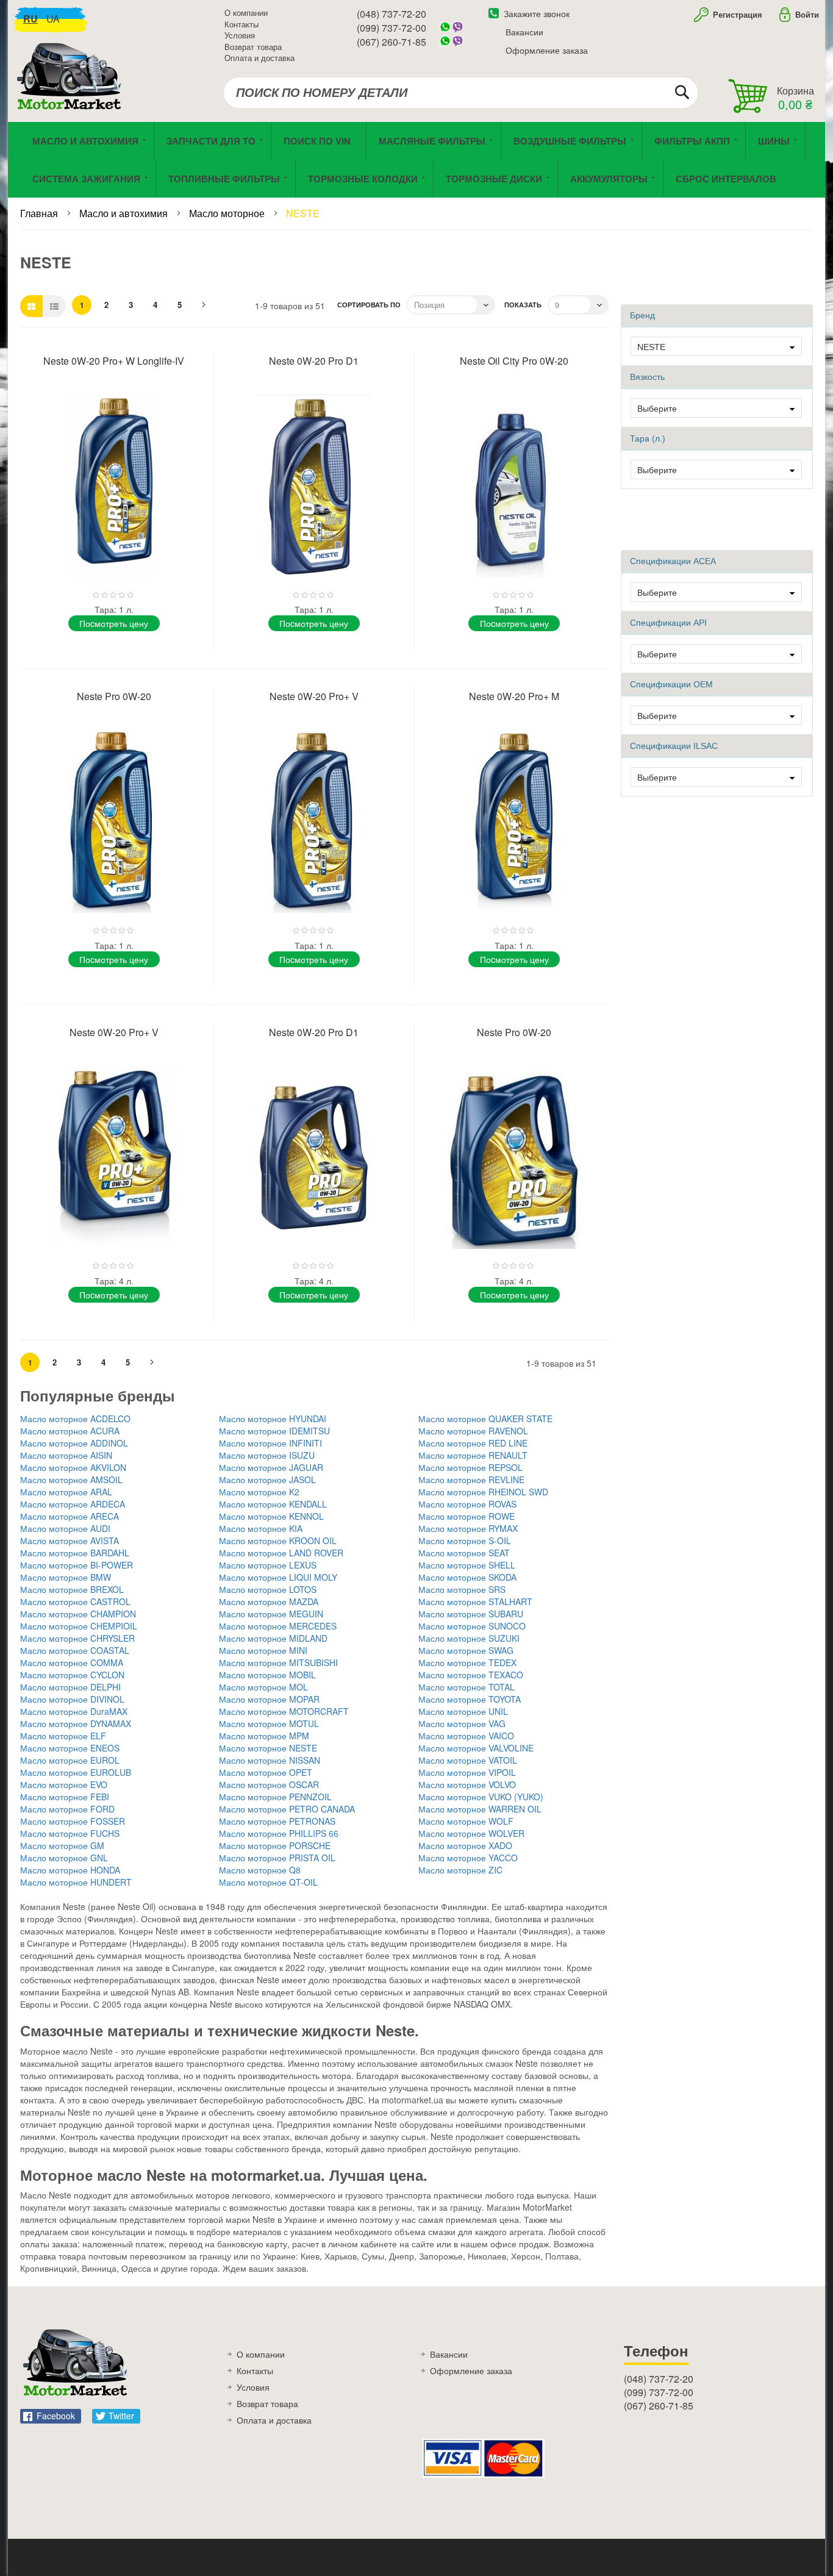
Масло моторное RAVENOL (473, 1431)
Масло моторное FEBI (65, 1797)
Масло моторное (228, 213)
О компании (246, 13)
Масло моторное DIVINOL (72, 1699)
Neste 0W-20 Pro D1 (314, 361)
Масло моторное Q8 (260, 1870)
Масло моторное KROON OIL (278, 1540)
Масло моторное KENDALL (273, 1504)
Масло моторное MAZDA (269, 1601)
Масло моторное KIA (261, 1528)
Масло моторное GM (62, 1845)
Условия (240, 35)
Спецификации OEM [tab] (671, 684)
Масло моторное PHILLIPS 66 (279, 1833)
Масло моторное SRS (462, 1589)
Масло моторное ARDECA (73, 1504)
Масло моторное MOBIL (267, 1675)
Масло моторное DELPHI (70, 1687)
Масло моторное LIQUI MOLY (278, 1577)
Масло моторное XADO (465, 1845)
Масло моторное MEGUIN (271, 1614)
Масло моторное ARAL (66, 1492)
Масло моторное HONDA (70, 1870)
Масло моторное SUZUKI (469, 1638)
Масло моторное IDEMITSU (274, 1431)
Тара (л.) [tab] (648, 438)
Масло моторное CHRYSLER (77, 1638)
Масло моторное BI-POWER (77, 1565)
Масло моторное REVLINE (471, 1479)
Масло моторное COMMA (72, 1662)
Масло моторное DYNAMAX (76, 1723)
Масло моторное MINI (263, 1650)
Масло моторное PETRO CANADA (287, 1809)
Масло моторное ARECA (70, 1516)
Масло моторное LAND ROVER (281, 1553)
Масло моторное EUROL (70, 1760)
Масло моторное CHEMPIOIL (79, 1626)
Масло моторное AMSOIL (71, 1479)
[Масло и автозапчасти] (72, 90)
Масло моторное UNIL (463, 1711)
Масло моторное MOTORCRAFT (284, 1711)
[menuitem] (319, 141)
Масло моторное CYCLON (72, 1675)
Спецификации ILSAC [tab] (674, 746)
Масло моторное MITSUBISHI (278, 1662)
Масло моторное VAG (462, 1723)
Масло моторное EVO (64, 1784)
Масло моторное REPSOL (470, 1467)
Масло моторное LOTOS (268, 1589)
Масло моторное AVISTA (70, 1540)
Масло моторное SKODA (467, 1577)
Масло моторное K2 (259, 1492)
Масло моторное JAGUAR (271, 1467)
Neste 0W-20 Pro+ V (314, 696)
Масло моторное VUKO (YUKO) (481, 1797)
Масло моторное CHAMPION (78, 1614)
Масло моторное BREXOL (72, 1589)
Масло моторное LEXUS (268, 1565)
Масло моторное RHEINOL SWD (483, 1492)
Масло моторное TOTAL (467, 1687)
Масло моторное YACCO (468, 1858)
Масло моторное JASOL (267, 1479)
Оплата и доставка (259, 58)
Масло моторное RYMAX (468, 1528)
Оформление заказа (547, 50)
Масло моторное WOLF (466, 1821)
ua (53, 19)
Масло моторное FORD (67, 1809)
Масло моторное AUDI (65, 1528)
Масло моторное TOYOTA (470, 1699)
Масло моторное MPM (264, 1736)
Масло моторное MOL (263, 1687)
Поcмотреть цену (114, 623)
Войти (807, 14)
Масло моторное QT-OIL (268, 1882)
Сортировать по (369, 305)
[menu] (416, 160)
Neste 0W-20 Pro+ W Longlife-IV (114, 361)
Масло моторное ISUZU (267, 1455)
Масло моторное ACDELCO (75, 1419)
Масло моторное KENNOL (271, 1516)
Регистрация (736, 14)
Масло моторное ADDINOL (74, 1443)
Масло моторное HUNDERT (76, 1882)
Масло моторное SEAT (464, 1553)
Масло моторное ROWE (467, 1516)
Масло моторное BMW (66, 1577)
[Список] (54, 306)
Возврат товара (253, 47)
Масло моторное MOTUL (269, 1723)
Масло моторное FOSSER (73, 1821)
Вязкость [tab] (647, 377)
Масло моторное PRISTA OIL (277, 1858)
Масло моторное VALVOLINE (476, 1748)
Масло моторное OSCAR (269, 1784)
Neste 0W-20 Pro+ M (514, 696)
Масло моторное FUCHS (70, 1833)
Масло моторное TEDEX (467, 1662)
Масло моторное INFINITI (270, 1443)
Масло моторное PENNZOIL (275, 1797)
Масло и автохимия (125, 213)
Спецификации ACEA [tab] (673, 561)
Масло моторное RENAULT (473, 1455)
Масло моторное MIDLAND (273, 1638)
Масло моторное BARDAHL (75, 1553)
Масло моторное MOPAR (269, 1699)
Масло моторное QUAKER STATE (485, 1419)
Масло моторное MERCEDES (278, 1626)
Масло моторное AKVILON (73, 1467)
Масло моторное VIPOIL (467, 1772)
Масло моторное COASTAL (75, 1650)
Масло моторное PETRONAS (277, 1821)
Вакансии (524, 32)
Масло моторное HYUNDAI (273, 1419)
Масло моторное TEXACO (471, 1675)
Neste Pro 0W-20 (114, 696)
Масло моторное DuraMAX (74, 1711)
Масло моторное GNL (64, 1858)
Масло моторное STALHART (475, 1601)
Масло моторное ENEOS (70, 1748)
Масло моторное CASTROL (75, 1601)
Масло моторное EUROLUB (76, 1772)
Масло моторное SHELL (467, 1565)
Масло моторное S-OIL (465, 1540)
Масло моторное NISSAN (270, 1760)
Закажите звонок (537, 13)
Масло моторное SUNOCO (472, 1626)
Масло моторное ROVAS (467, 1504)
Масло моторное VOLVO (467, 1784)
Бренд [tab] (642, 315)
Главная (40, 213)
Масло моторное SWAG (466, 1650)
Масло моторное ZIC (460, 1870)
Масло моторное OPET (266, 1772)
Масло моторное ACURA (70, 1431)
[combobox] (461, 93)
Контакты (241, 24)
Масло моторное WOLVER (471, 1833)
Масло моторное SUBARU (471, 1614)
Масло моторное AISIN (66, 1455)
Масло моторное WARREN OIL (480, 1809)
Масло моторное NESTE (268, 1748)
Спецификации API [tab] (668, 623)
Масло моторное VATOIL (468, 1760)
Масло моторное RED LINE (473, 1443)
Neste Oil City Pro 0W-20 (514, 361)
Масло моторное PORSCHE (275, 1845)
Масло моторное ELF (63, 1736)
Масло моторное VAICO (466, 1736)
